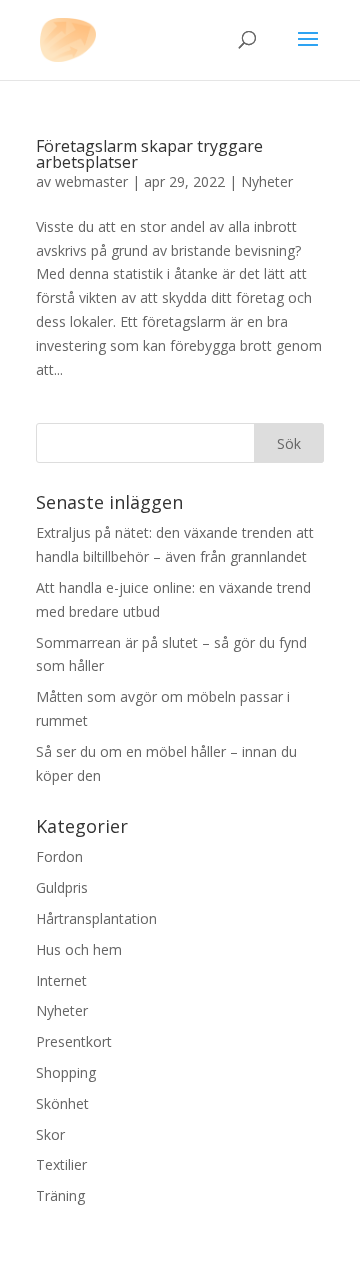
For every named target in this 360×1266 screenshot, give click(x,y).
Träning (60, 1195)
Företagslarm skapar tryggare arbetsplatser (149, 154)
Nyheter (267, 181)
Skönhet (62, 1103)
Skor (50, 1134)
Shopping (66, 1072)
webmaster (91, 181)
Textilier (61, 1164)
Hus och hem (79, 949)
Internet (61, 980)
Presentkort (74, 1041)
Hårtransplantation (96, 918)
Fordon (59, 856)
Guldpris (62, 887)
